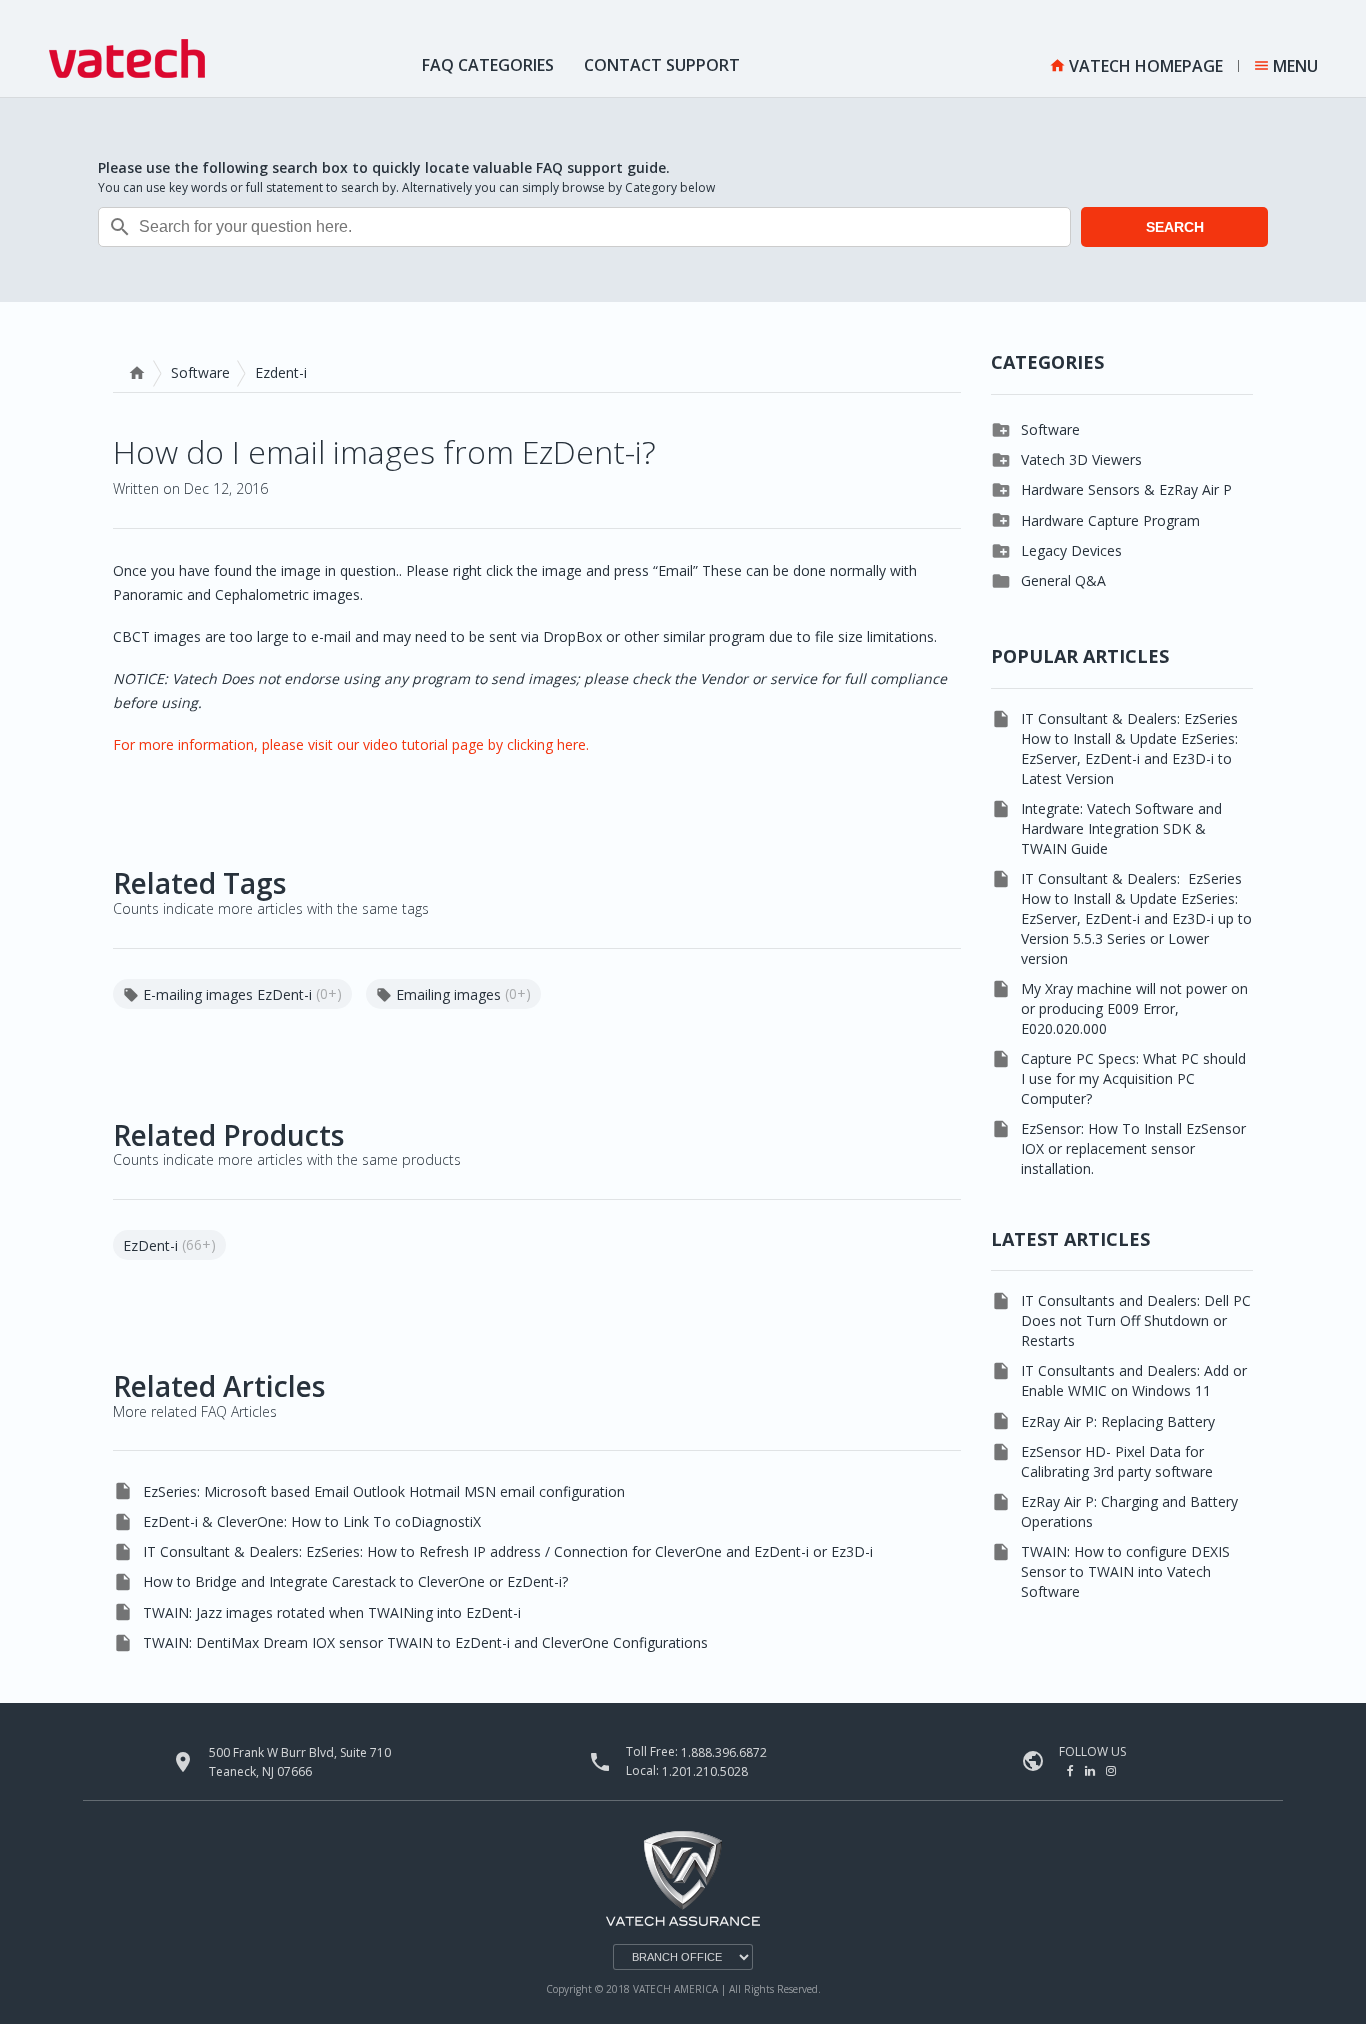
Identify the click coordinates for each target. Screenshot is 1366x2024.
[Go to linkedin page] (1091, 1770)
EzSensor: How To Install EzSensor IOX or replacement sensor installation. (1133, 1148)
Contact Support (662, 65)
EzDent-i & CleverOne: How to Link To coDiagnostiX (312, 1521)
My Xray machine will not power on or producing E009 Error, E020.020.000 (1134, 1008)
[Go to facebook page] (1072, 1770)
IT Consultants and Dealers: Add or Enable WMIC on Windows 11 (1134, 1380)
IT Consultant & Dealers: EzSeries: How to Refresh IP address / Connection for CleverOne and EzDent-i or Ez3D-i (508, 1551)
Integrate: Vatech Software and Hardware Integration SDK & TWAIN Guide (1121, 828)
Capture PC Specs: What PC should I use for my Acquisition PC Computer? (1133, 1078)
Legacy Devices (1071, 550)
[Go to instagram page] (1111, 1770)
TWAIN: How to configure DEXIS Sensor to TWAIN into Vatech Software (1125, 1571)
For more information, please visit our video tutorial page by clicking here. (351, 744)
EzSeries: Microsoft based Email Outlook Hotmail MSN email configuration (384, 1491)
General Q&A (1063, 580)
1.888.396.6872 (724, 1752)
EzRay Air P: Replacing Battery (1118, 1421)
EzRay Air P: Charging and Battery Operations (1129, 1511)
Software (200, 372)
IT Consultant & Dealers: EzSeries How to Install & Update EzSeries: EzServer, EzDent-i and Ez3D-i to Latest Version (1129, 748)
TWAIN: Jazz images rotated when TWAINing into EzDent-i (332, 1612)
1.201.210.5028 (705, 1770)
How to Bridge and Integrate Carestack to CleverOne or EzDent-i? (355, 1581)
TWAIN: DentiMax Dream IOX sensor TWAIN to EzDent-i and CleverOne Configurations (425, 1642)
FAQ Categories (488, 65)
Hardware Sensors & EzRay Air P (1126, 489)
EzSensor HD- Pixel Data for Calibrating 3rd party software (1117, 1461)
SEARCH (1175, 227)
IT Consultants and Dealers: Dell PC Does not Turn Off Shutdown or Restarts (1136, 1320)
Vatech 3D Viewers (1081, 459)
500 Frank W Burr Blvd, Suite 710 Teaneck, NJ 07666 (300, 1762)
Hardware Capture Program (1110, 520)
